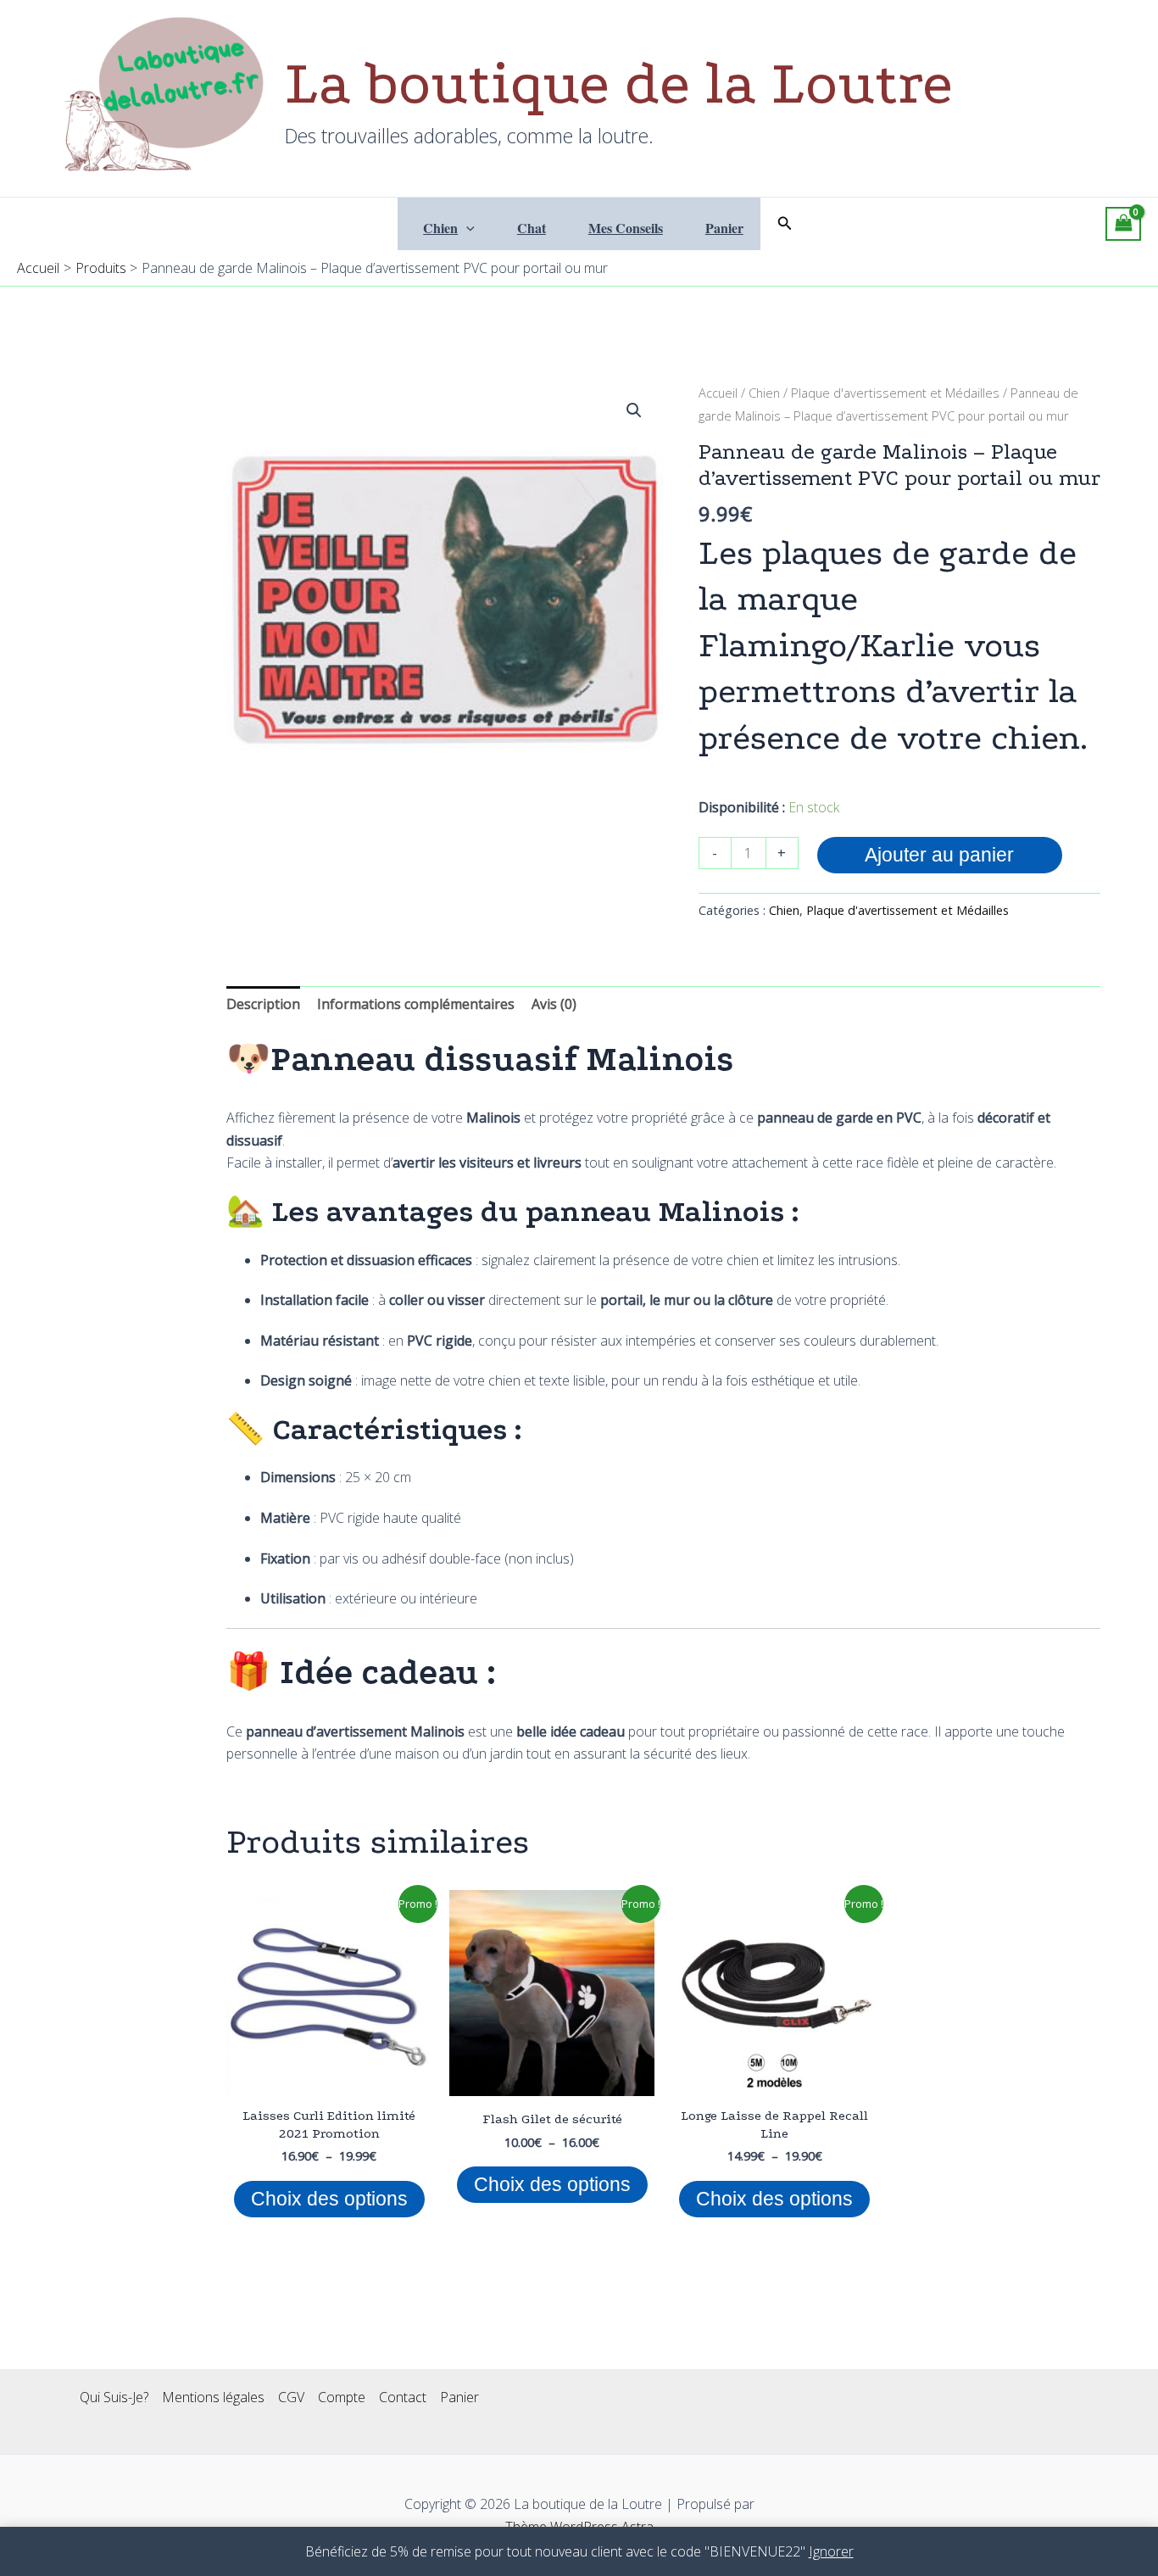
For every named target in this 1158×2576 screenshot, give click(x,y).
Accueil (718, 393)
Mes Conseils (626, 228)
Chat (532, 228)
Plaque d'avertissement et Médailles (895, 393)
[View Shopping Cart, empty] (1123, 224)
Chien (440, 228)
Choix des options (329, 2199)
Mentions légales (213, 2397)
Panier (724, 228)
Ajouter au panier (939, 855)
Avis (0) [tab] (554, 1004)
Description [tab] (263, 1004)
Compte (342, 2397)
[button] (466, 228)
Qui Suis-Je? (114, 2397)
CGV (291, 2397)
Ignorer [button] (831, 2551)
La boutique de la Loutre (619, 84)
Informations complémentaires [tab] (416, 1004)
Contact (403, 2397)
